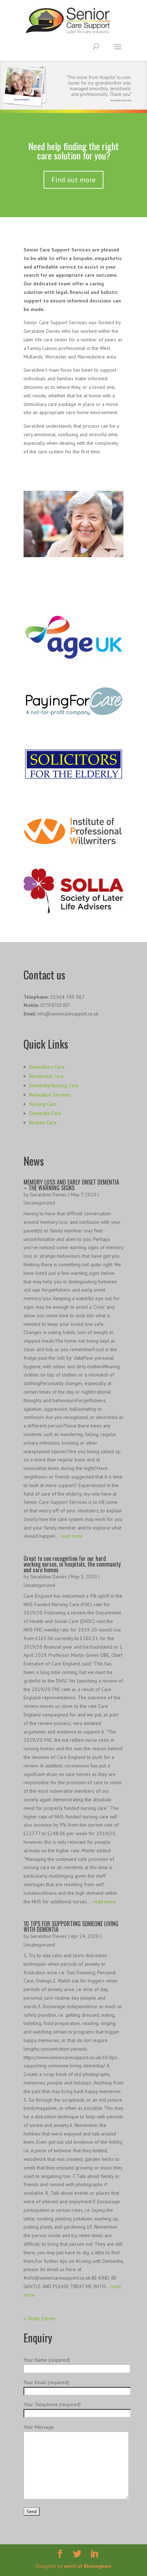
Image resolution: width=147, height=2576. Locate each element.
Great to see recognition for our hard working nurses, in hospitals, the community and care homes (72, 1564)
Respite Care (43, 1122)
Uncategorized (39, 1203)
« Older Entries (40, 2318)
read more (72, 1536)
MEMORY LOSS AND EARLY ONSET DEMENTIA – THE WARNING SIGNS (71, 1185)
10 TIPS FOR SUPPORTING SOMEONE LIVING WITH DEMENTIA (71, 1926)
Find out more (73, 180)
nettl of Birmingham (88, 2566)
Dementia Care (45, 1113)
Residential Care (47, 1076)
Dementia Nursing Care (54, 1085)
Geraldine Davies (48, 1195)
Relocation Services (50, 1095)
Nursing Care (43, 1104)
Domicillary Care (47, 1067)
